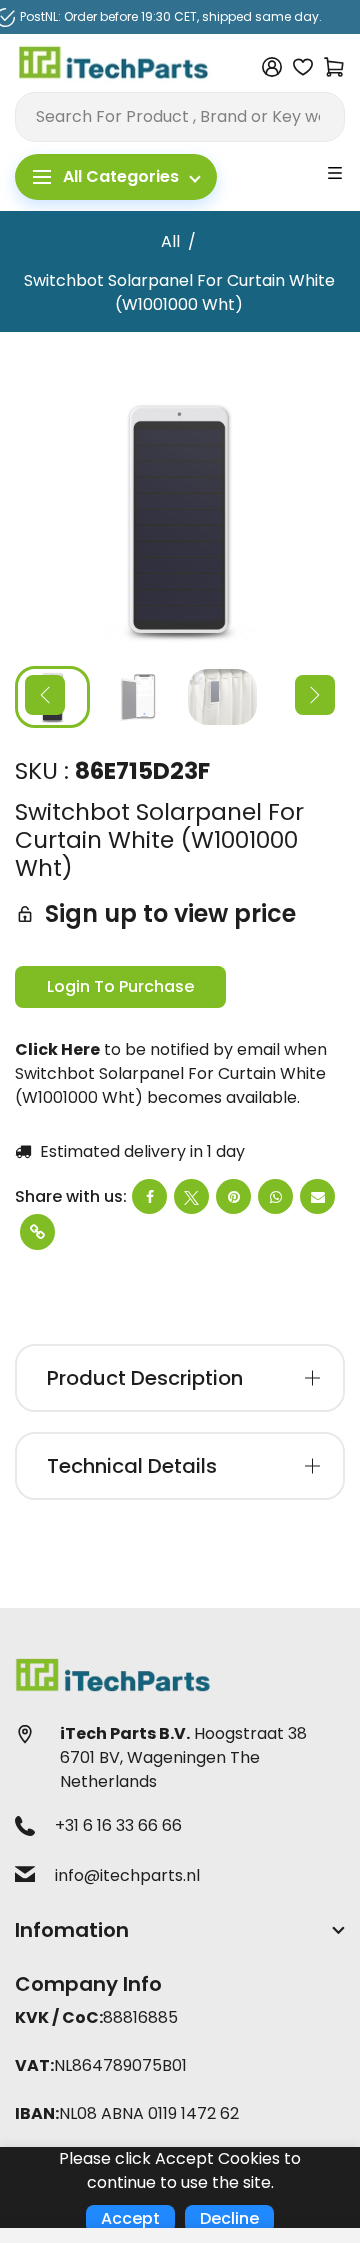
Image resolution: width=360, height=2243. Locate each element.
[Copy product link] (37, 1232)
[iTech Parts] (114, 66)
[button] (45, 695)
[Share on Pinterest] (233, 1196)
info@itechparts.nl (127, 1875)
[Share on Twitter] (191, 1196)
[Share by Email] (317, 1196)
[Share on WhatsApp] (275, 1196)
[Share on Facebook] (149, 1196)
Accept (130, 2218)
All (170, 241)
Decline (229, 2218)
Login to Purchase (120, 986)
